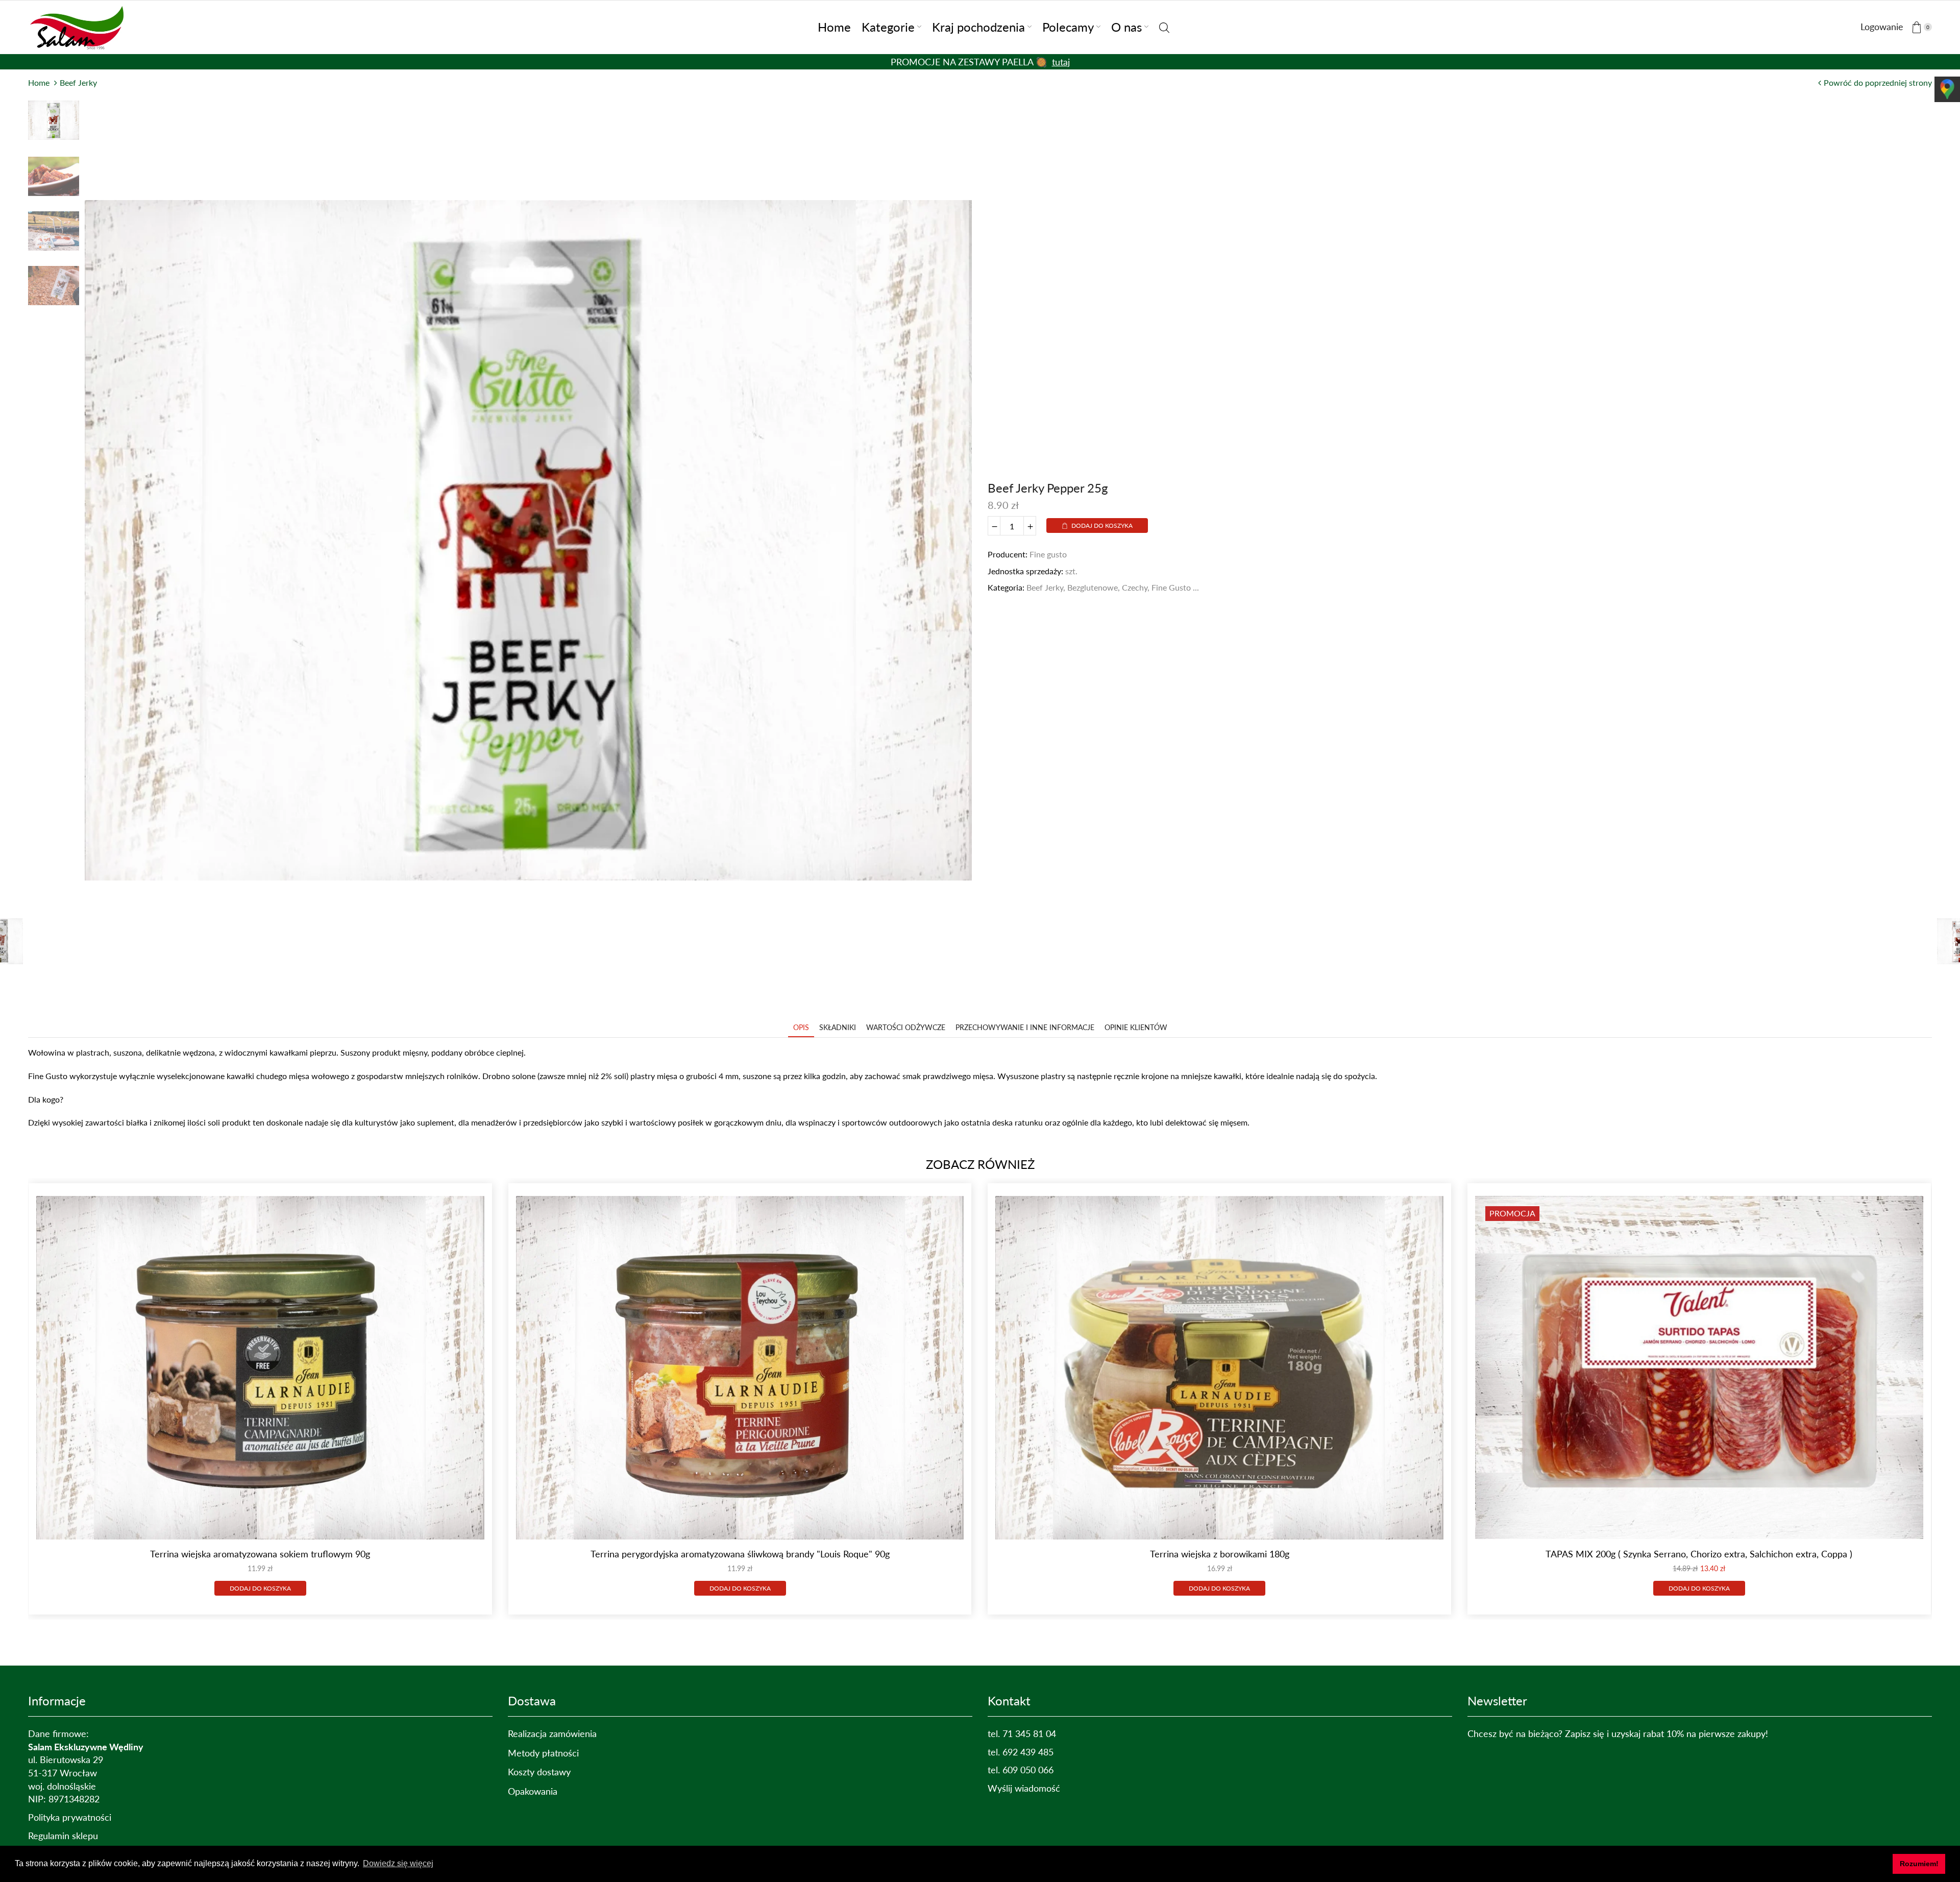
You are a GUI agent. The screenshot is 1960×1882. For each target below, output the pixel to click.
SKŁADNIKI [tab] (838, 1027)
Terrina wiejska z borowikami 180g (1220, 1554)
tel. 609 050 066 (1021, 1770)
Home (39, 82)
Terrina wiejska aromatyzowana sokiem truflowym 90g (260, 1554)
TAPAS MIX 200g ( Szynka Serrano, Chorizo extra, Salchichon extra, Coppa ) (1699, 1554)
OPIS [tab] (801, 1027)
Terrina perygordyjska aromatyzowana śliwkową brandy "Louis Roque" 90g (740, 1554)
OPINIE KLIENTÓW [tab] (1136, 1027)
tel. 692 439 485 (1021, 1752)
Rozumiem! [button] (1919, 1864)
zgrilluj (1033, 62)
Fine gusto (1048, 554)
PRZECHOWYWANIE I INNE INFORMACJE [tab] (1025, 1027)
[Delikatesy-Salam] (79, 26)
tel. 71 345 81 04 (1022, 1733)
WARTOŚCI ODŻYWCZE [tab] (906, 1027)
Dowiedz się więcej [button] (398, 1863)
